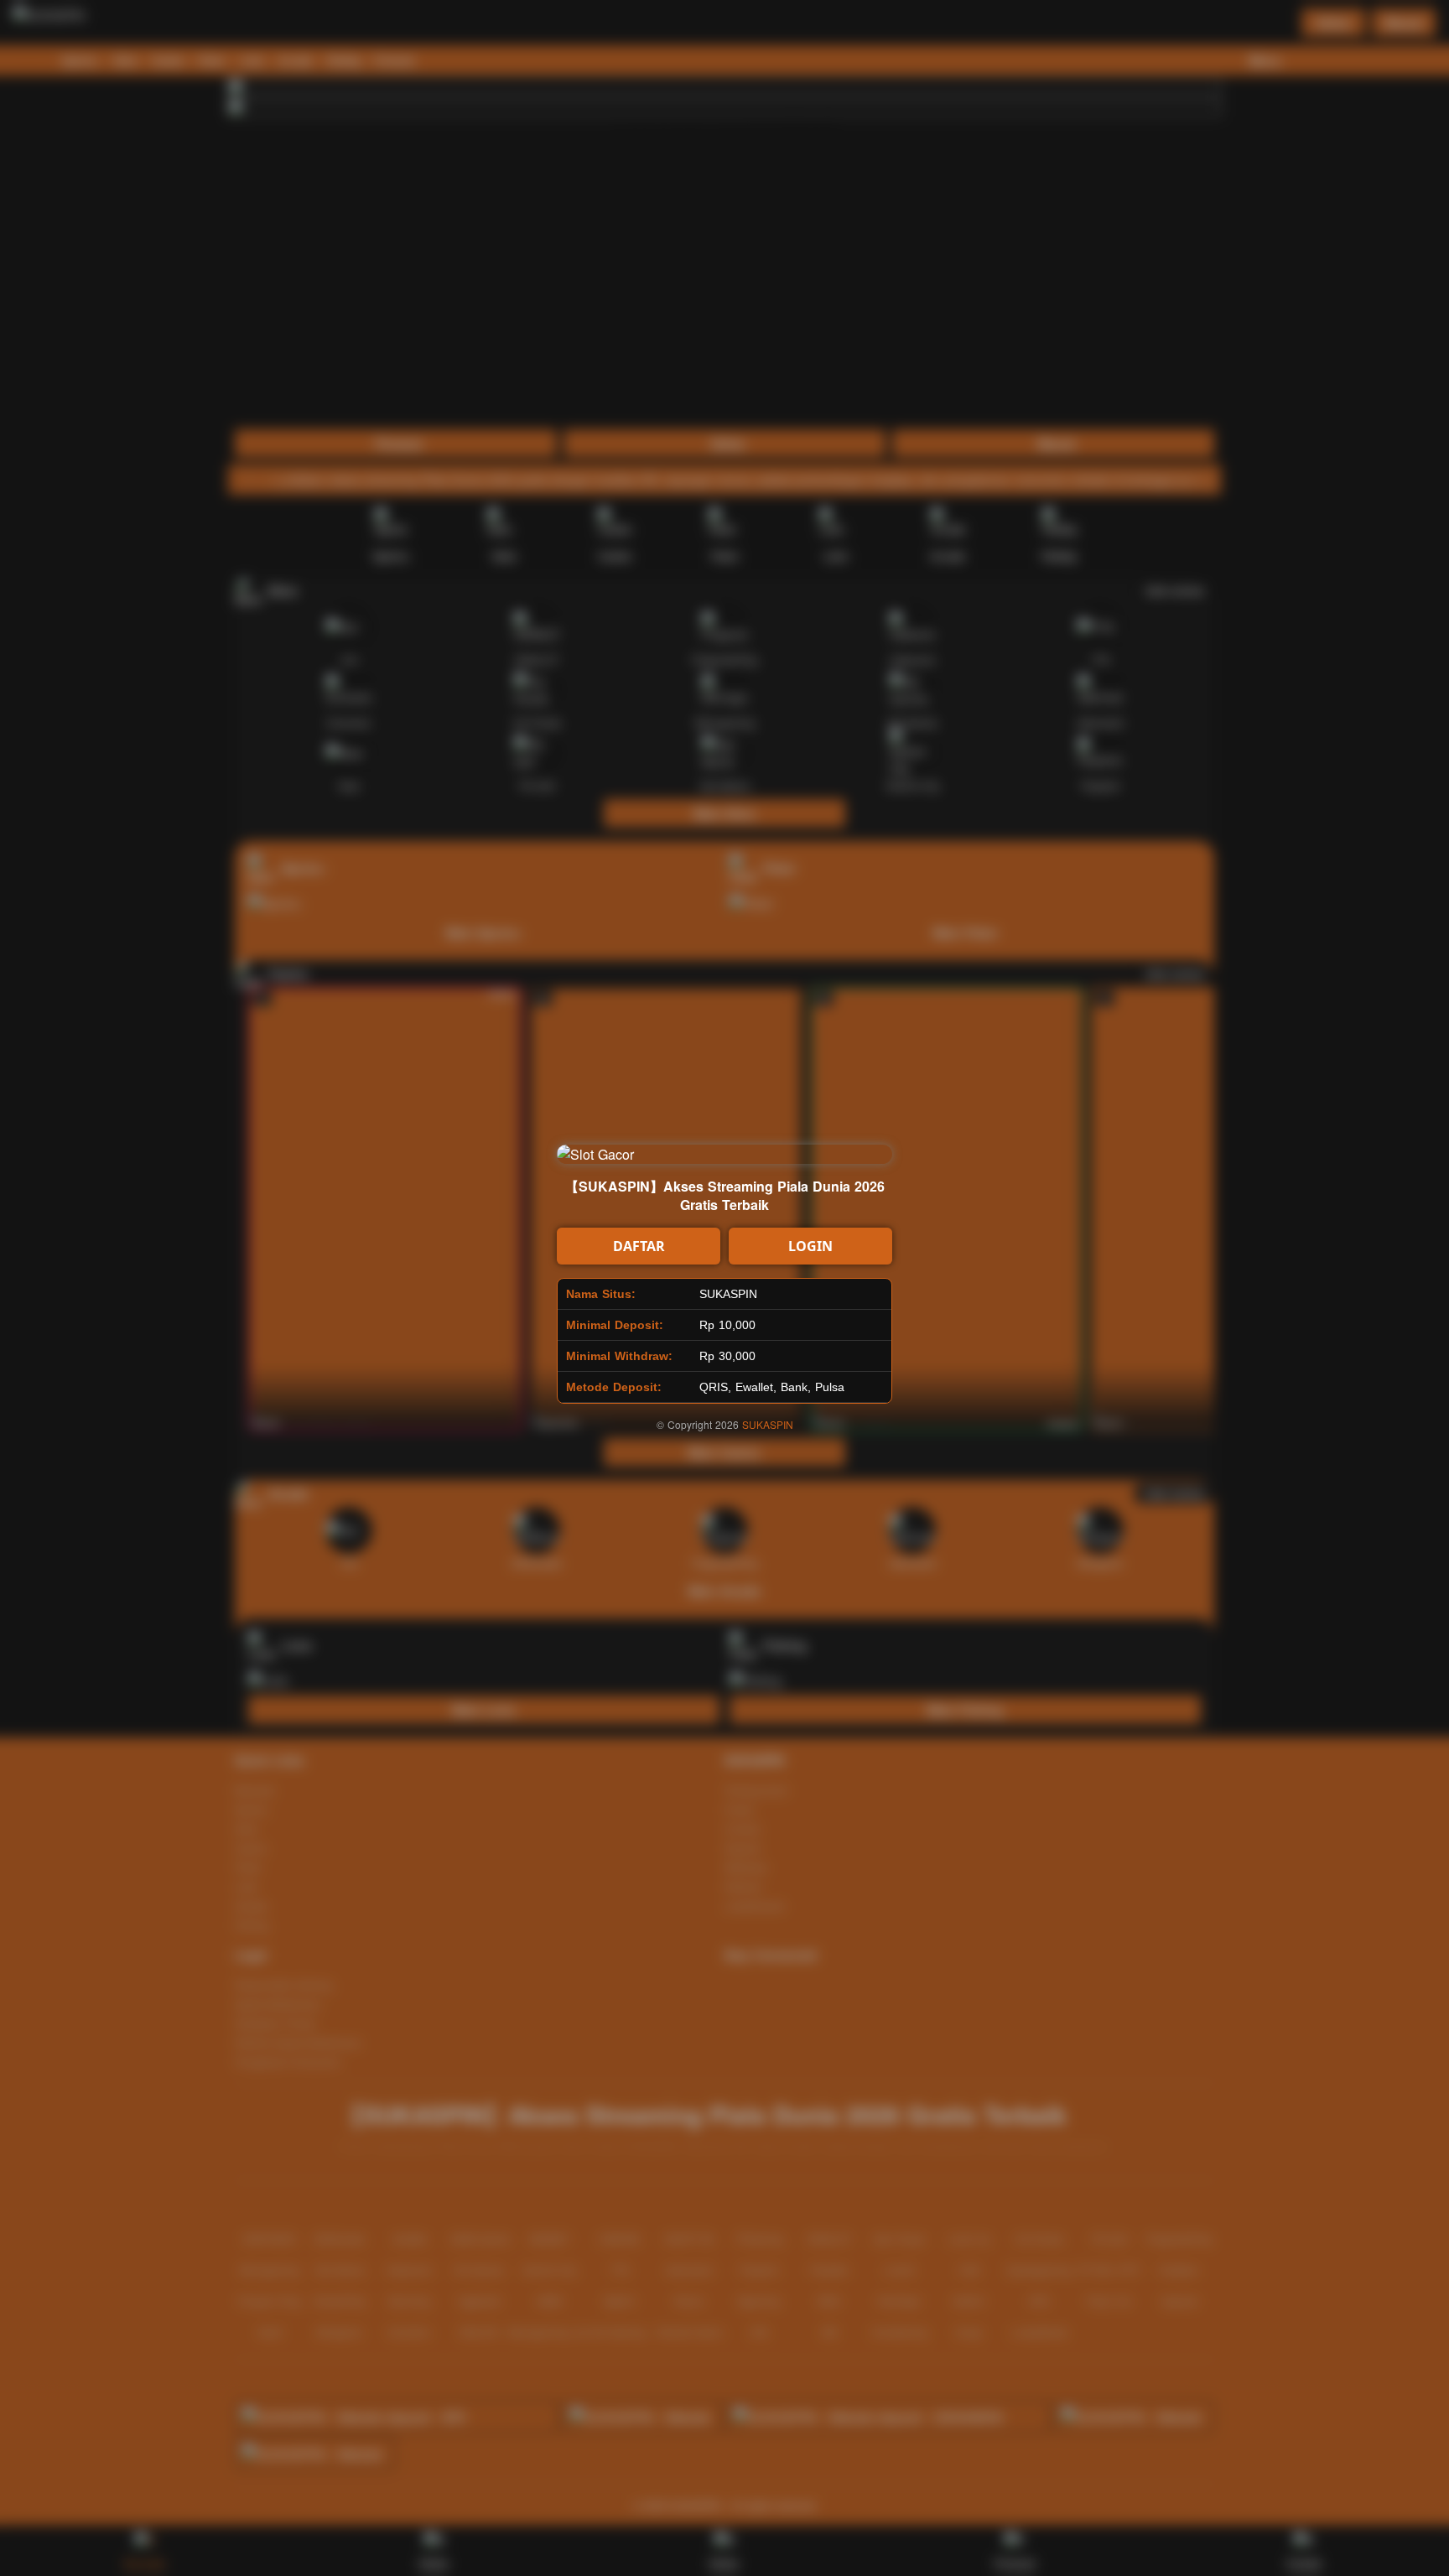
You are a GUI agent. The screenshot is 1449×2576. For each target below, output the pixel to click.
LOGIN (810, 1246)
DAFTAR (639, 1246)
